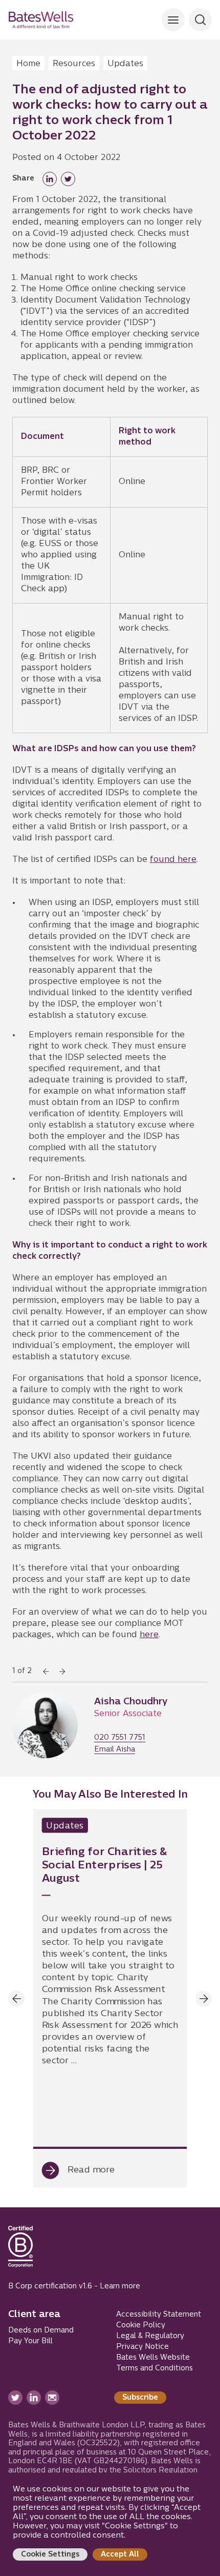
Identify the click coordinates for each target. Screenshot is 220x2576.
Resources (74, 64)
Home (28, 64)
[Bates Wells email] (52, 2398)
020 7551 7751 (120, 1738)
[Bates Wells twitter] (15, 2398)
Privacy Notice (142, 2347)
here (149, 1635)
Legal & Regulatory (150, 2336)
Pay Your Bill (30, 2341)
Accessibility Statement (159, 2315)
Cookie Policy (141, 2326)
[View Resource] (110, 1998)
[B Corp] (20, 2251)
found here (173, 860)
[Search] (173, 20)
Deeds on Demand (41, 2331)
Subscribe (140, 2398)
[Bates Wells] (41, 20)
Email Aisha (115, 1750)
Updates (125, 64)
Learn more (120, 2287)
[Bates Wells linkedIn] (34, 2398)
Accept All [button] (120, 2555)
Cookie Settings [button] (50, 2555)
